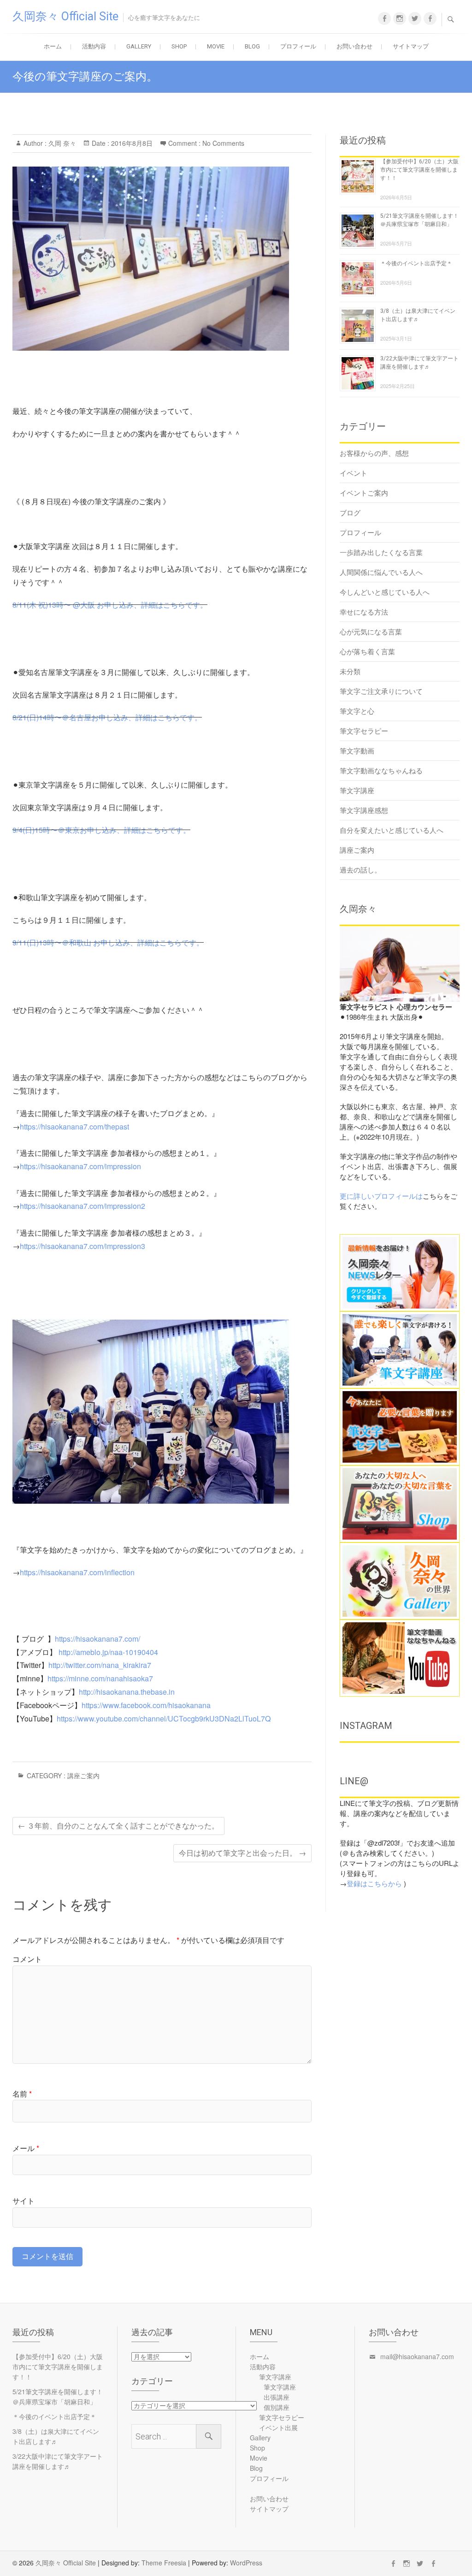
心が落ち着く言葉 (367, 651)
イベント (354, 473)
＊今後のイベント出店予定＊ (416, 263)
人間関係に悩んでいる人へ (381, 572)
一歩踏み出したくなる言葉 (381, 552)
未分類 (350, 671)
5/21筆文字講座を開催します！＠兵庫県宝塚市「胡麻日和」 (58, 2397)
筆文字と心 (357, 711)
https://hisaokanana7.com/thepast (74, 1127)
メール (26, 2148)
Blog (252, 46)
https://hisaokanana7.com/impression (80, 1166)
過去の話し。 (360, 870)
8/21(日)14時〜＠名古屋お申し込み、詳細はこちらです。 (107, 717)
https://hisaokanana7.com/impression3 (83, 1246)
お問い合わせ (354, 46)
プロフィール (298, 46)
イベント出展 (278, 2427)
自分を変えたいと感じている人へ (392, 830)
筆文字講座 (357, 790)
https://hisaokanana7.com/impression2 (83, 1206)
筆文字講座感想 (364, 810)
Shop (179, 46)
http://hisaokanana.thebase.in (127, 1692)
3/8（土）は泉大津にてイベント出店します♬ (56, 2436)
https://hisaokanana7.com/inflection (77, 1572)
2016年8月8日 (131, 143)
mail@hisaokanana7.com (417, 2356)
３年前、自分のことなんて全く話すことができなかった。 (118, 1826)
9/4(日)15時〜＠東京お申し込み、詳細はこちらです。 (101, 830)
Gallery (139, 46)
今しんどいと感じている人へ (385, 592)
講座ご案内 (83, 1775)
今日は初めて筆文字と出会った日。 (242, 1853)
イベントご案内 (364, 493)
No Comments (223, 143)
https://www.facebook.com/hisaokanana (146, 1705)
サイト (24, 2201)
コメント (27, 1959)
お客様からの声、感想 (374, 453)
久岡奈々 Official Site (65, 16)
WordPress (246, 2563)
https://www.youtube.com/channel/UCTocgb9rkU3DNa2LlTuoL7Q (164, 1718)
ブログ (350, 512)
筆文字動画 (357, 750)
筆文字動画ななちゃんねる (381, 770)
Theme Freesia (164, 2563)
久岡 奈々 (61, 143)
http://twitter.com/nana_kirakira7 (100, 1665)
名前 (22, 2094)
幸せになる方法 (364, 612)
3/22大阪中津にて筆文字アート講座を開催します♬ (58, 2461)
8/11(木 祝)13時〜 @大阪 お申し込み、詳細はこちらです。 (110, 605)
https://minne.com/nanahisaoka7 (100, 1678)
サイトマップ (411, 46)
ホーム (53, 46)
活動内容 (94, 46)
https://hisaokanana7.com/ (97, 1639)
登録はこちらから (374, 1883)
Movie (216, 46)
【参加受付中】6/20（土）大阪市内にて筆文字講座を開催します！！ (419, 170)
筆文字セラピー (364, 731)
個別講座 (277, 2407)
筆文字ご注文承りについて (381, 691)
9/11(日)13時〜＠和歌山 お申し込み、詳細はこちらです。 (108, 942)
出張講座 (277, 2397)
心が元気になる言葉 (371, 631)
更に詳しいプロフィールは (381, 1196)
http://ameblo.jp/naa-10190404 (108, 1652)
